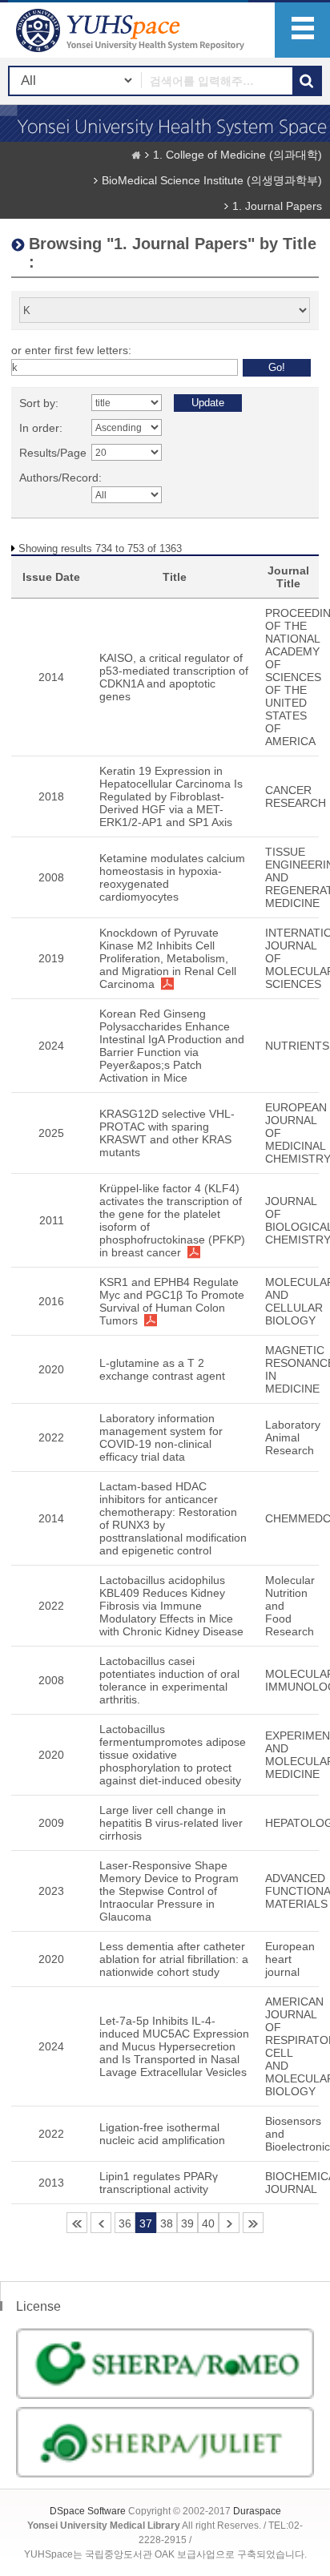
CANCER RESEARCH (296, 796)
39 (187, 2223)
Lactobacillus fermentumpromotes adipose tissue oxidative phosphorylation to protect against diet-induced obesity (173, 1755)
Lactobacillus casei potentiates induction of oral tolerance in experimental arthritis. (169, 1680)
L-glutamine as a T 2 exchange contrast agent (162, 1369)
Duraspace (257, 2511)
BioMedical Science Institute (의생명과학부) (212, 180)
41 (229, 2223)
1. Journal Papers (277, 206)
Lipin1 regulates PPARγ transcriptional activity (159, 2183)
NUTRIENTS (297, 1046)
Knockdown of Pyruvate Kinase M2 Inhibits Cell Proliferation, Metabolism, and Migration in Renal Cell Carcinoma (168, 958)
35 (101, 2223)
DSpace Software (88, 2511)
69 (253, 2223)
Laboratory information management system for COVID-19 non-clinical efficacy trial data (161, 1437)
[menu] (302, 30)
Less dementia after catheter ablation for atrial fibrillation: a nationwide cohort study (174, 1959)
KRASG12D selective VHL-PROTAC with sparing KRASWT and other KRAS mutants (167, 1133)
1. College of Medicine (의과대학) (237, 155)
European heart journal (290, 1959)
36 (125, 2223)
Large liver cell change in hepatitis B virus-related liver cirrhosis (171, 1823)
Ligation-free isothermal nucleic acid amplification (162, 2134)
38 (167, 2223)
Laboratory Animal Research (293, 1437)
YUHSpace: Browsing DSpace (132, 30)
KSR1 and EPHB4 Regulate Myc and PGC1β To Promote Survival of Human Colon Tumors (172, 1301)
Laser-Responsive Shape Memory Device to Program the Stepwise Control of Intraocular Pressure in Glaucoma (169, 1891)
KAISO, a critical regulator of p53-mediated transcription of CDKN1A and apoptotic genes (174, 677)
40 (208, 2223)
